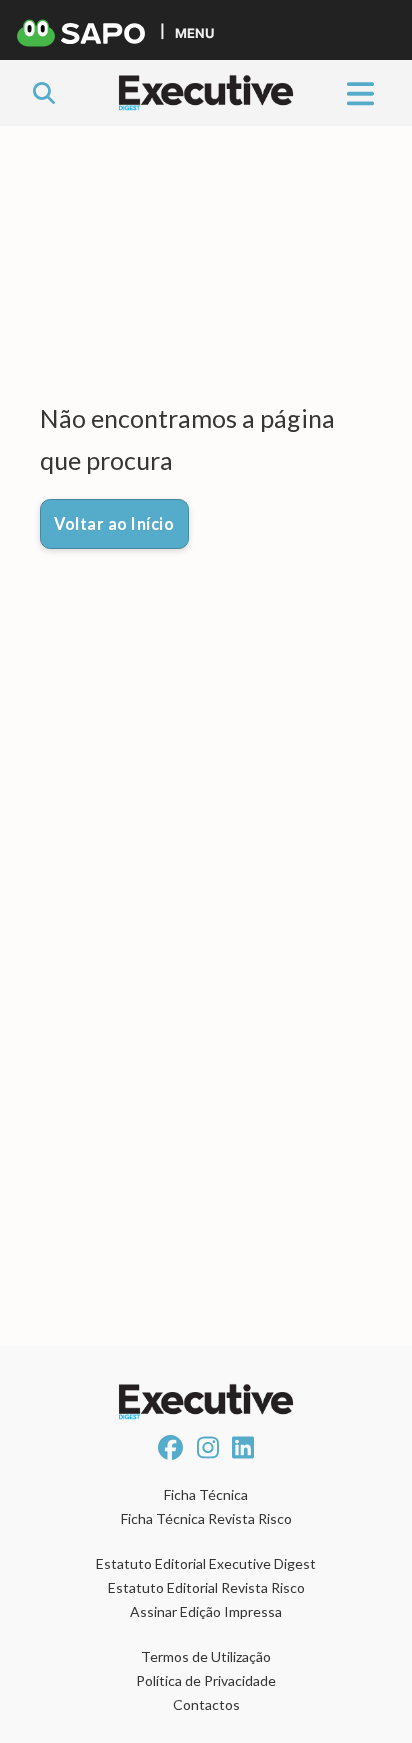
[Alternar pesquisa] (44, 93)
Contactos (206, 1704)
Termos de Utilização (206, 1656)
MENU (194, 32)
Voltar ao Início (114, 523)
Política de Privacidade (206, 1680)
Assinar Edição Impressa (206, 1611)
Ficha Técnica (206, 1494)
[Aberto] (360, 92)
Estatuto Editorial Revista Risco (206, 1587)
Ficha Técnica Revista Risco (206, 1518)
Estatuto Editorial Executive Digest (206, 1563)
